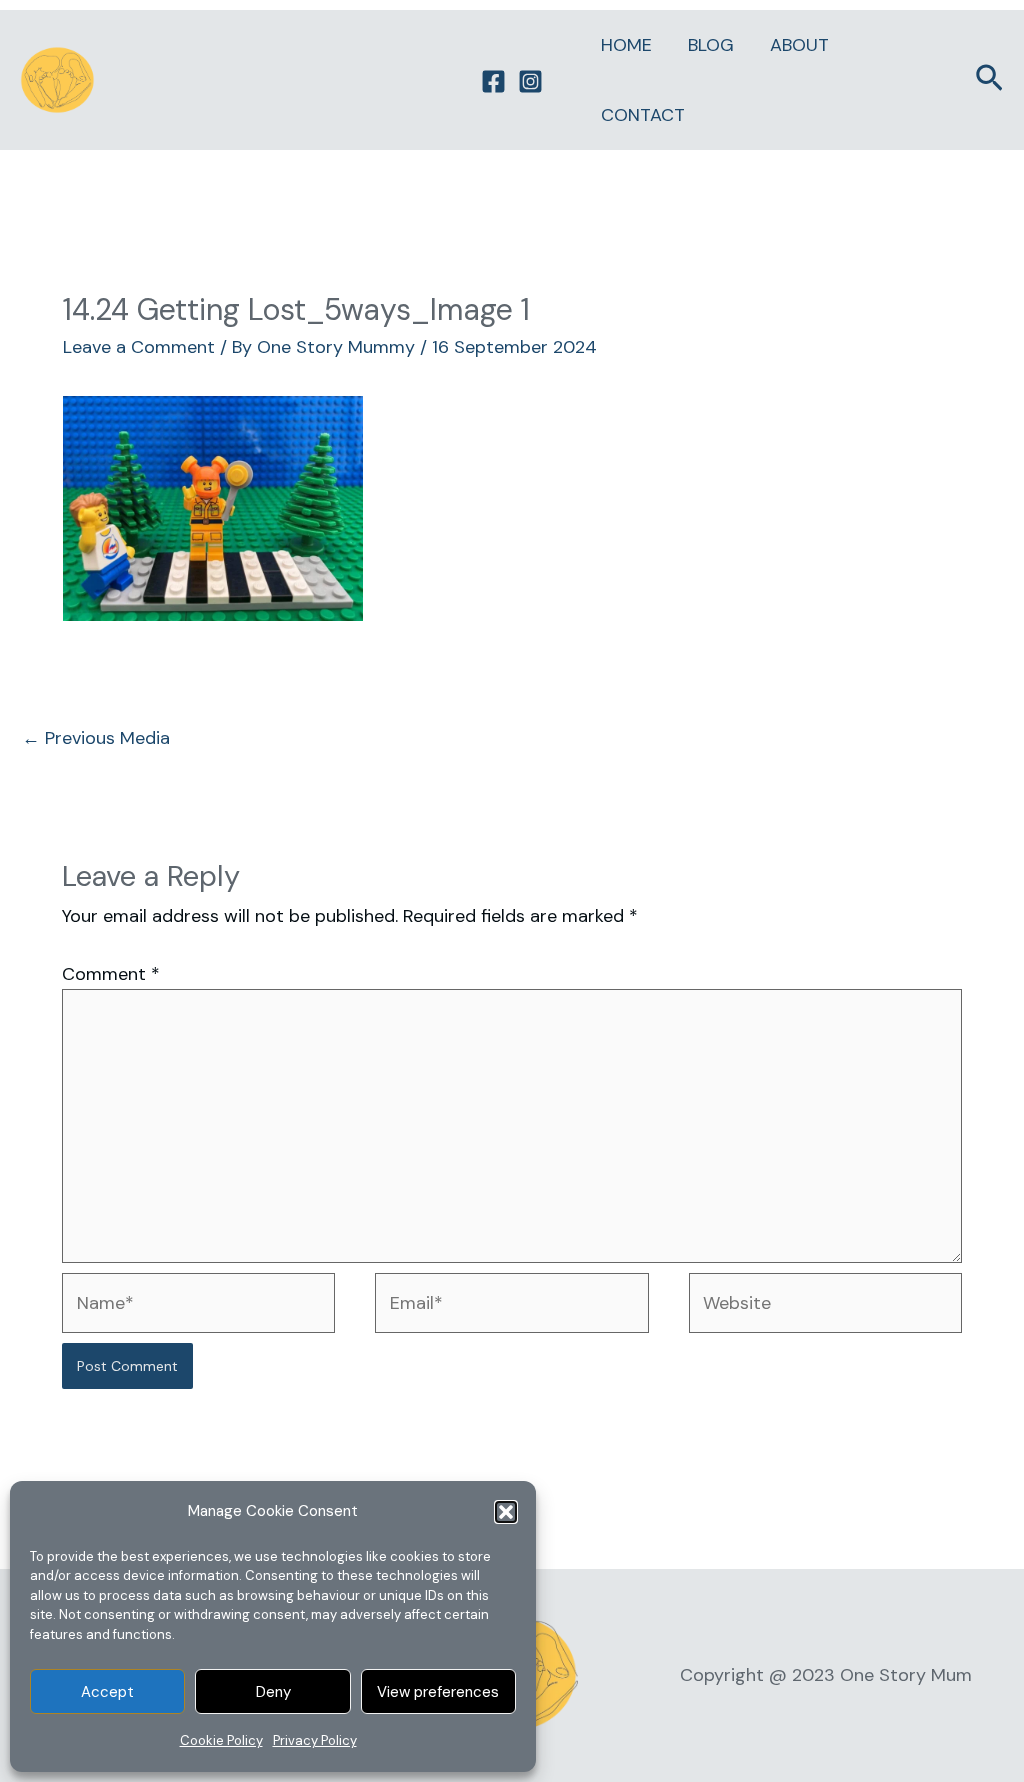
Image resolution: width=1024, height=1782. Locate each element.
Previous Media (96, 738)
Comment (111, 974)
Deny (273, 1692)
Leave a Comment (139, 347)
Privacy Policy (315, 1740)
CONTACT (643, 115)
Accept (107, 1692)
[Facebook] (493, 81)
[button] (506, 1512)
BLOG (711, 45)
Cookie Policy (221, 1740)
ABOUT (799, 45)
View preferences (438, 1692)
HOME (626, 45)
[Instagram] (530, 81)
